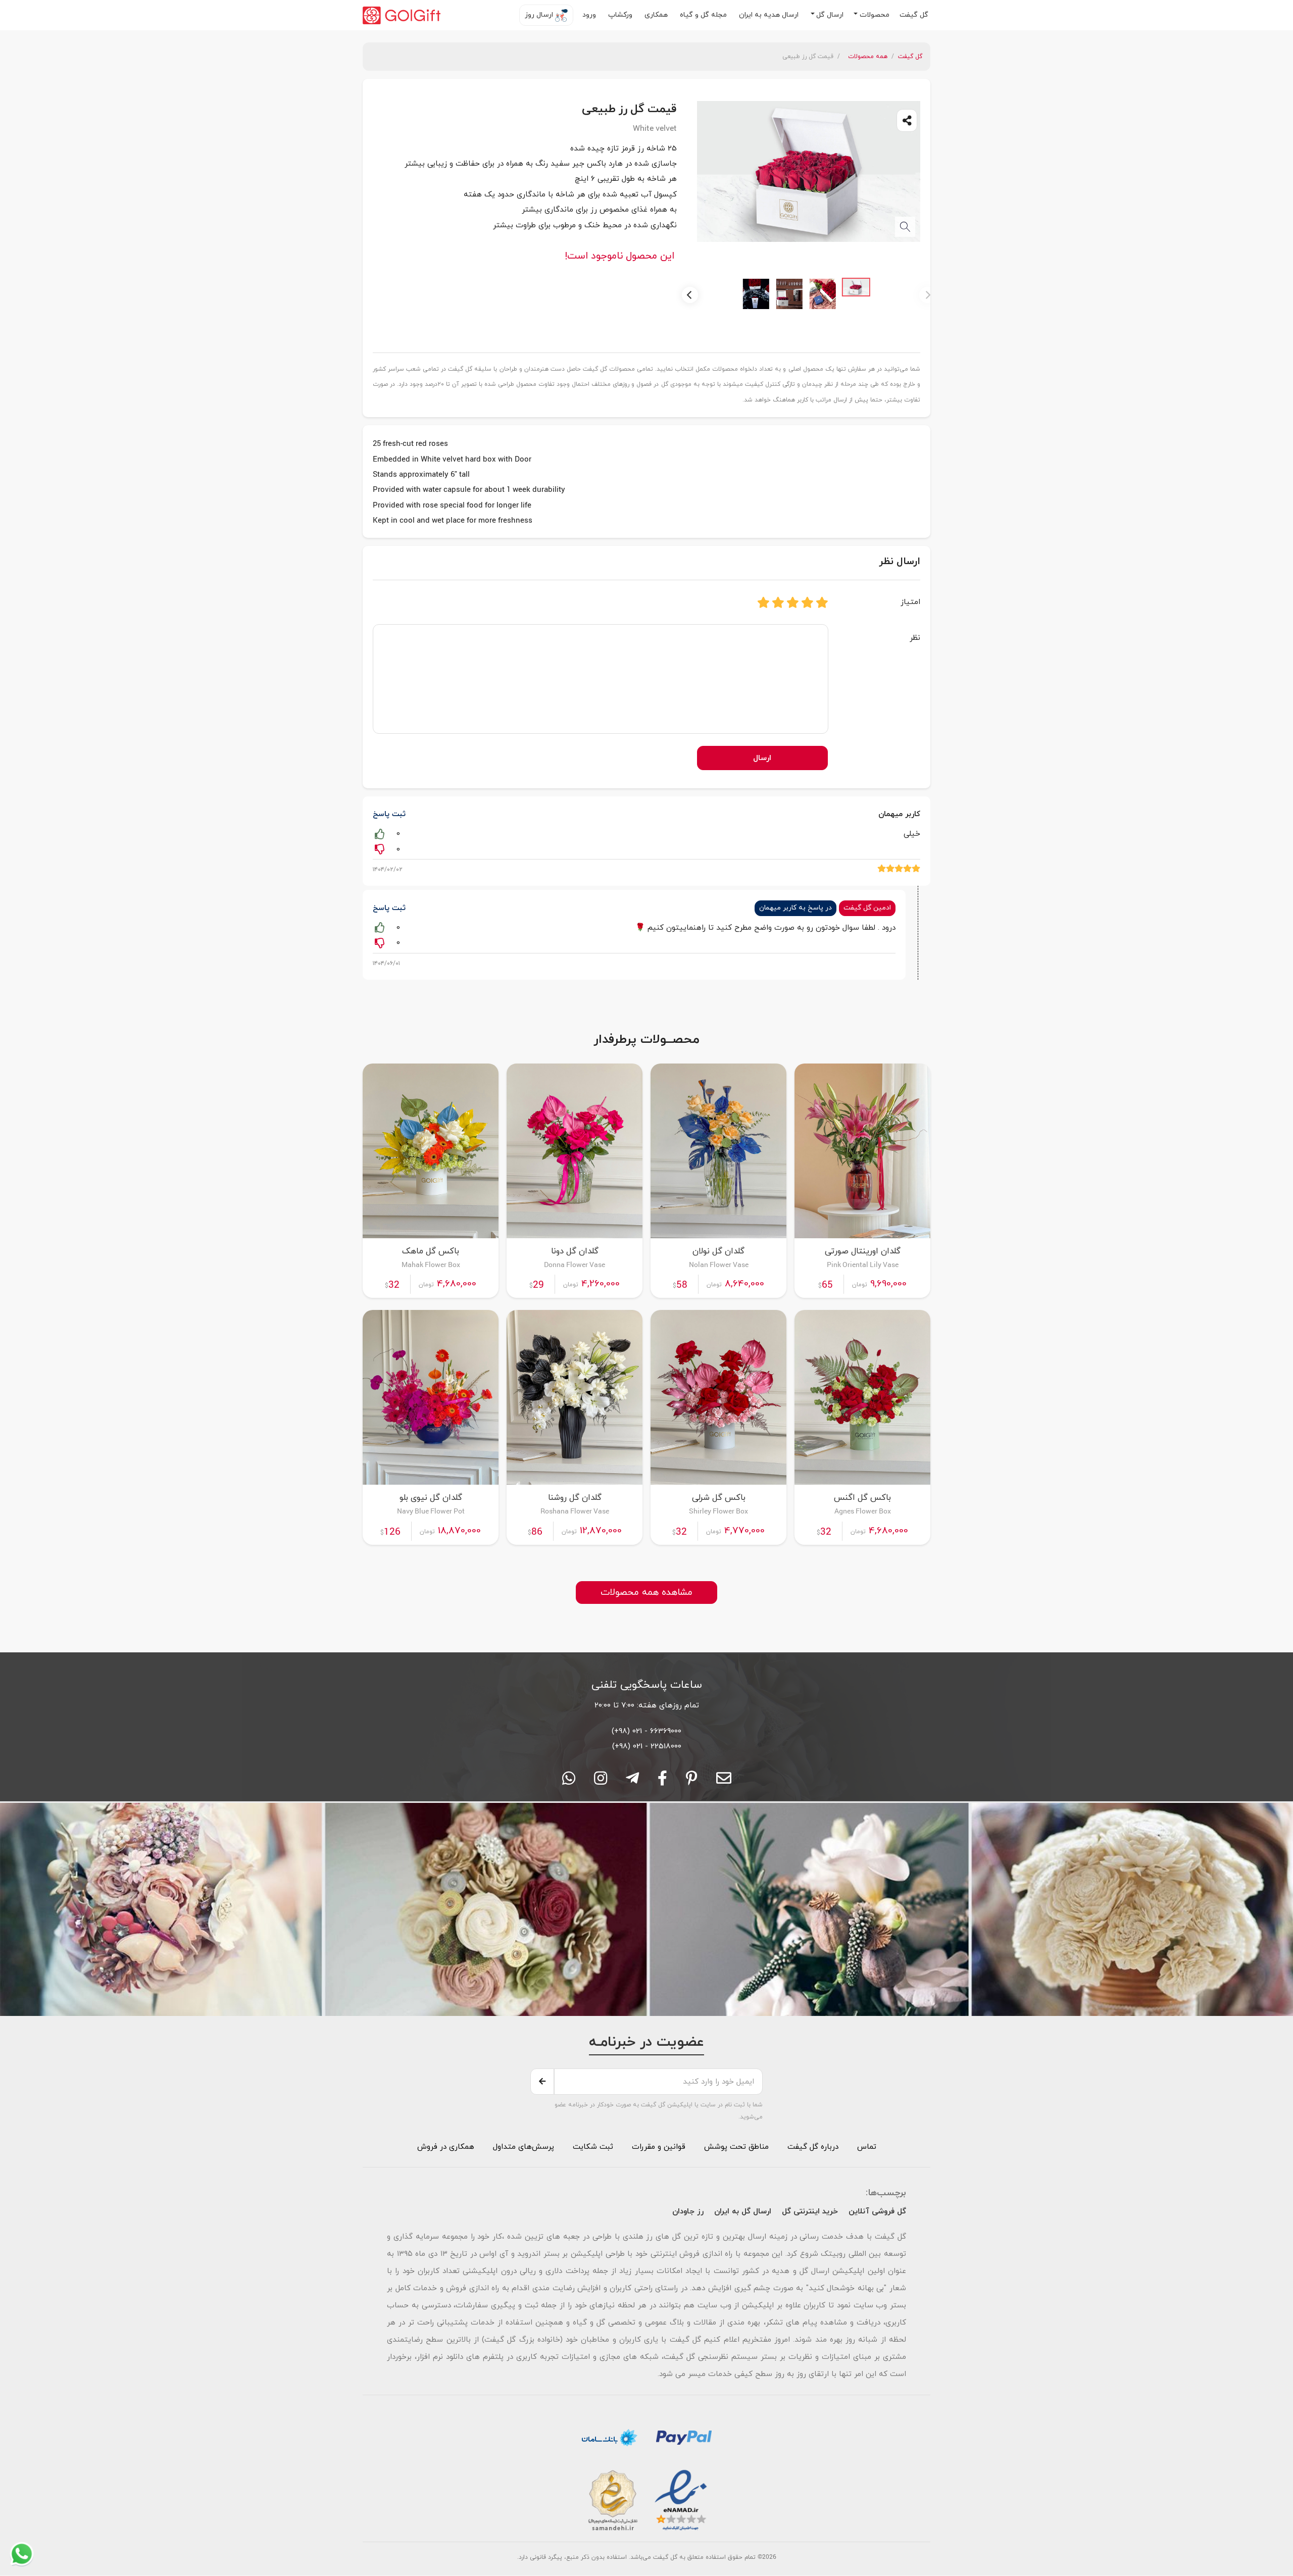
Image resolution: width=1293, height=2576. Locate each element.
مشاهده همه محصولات (646, 1593)
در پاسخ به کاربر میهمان (795, 908)
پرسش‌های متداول (522, 2147)
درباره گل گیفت (813, 2147)
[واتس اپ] (569, 1782)
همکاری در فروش (446, 2147)
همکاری (657, 15)
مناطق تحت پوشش (736, 2147)
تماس (867, 2147)
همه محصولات (868, 57)
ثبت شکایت (592, 2147)
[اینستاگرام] (601, 1782)
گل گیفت (915, 15)
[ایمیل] (724, 1782)
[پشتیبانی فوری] (632, 1782)
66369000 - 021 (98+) (646, 1731)
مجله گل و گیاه (704, 15)
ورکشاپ (621, 15)
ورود (590, 15)
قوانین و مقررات (657, 2147)
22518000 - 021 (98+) (647, 1746)
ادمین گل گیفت (867, 908)
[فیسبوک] (662, 1782)
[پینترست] (692, 1782)
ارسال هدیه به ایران (770, 15)
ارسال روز (540, 15)
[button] (872, 15)
